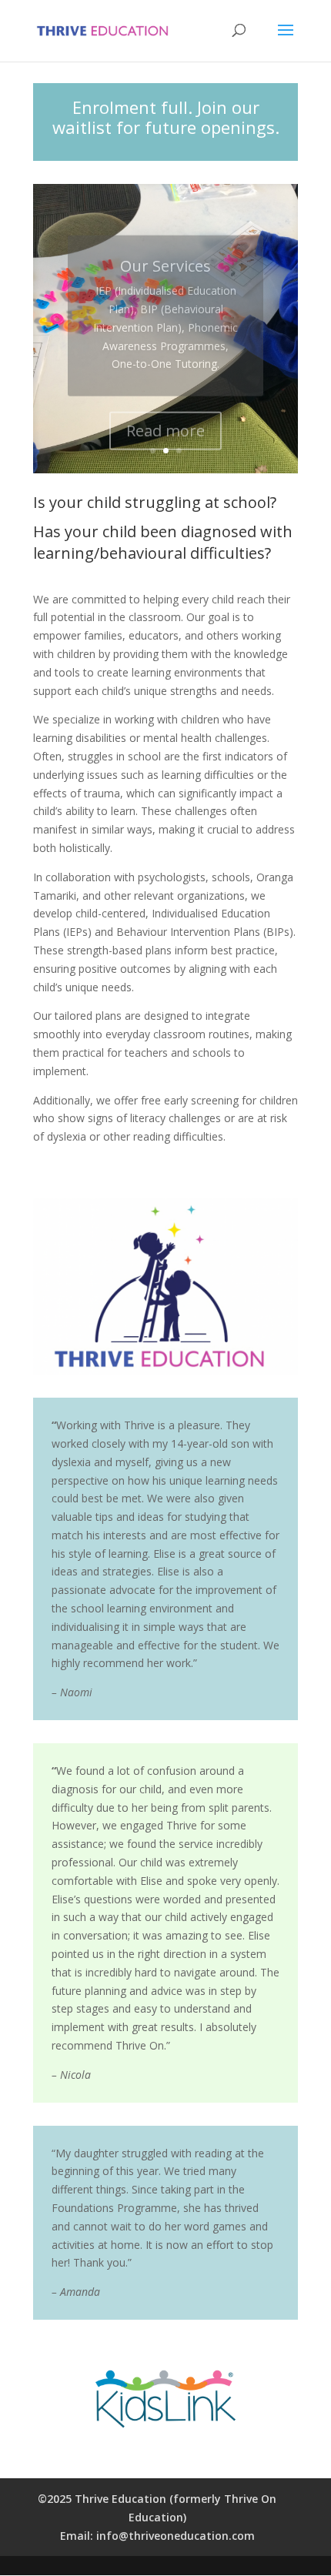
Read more (165, 416)
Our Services (165, 251)
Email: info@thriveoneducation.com (157, 2536)
